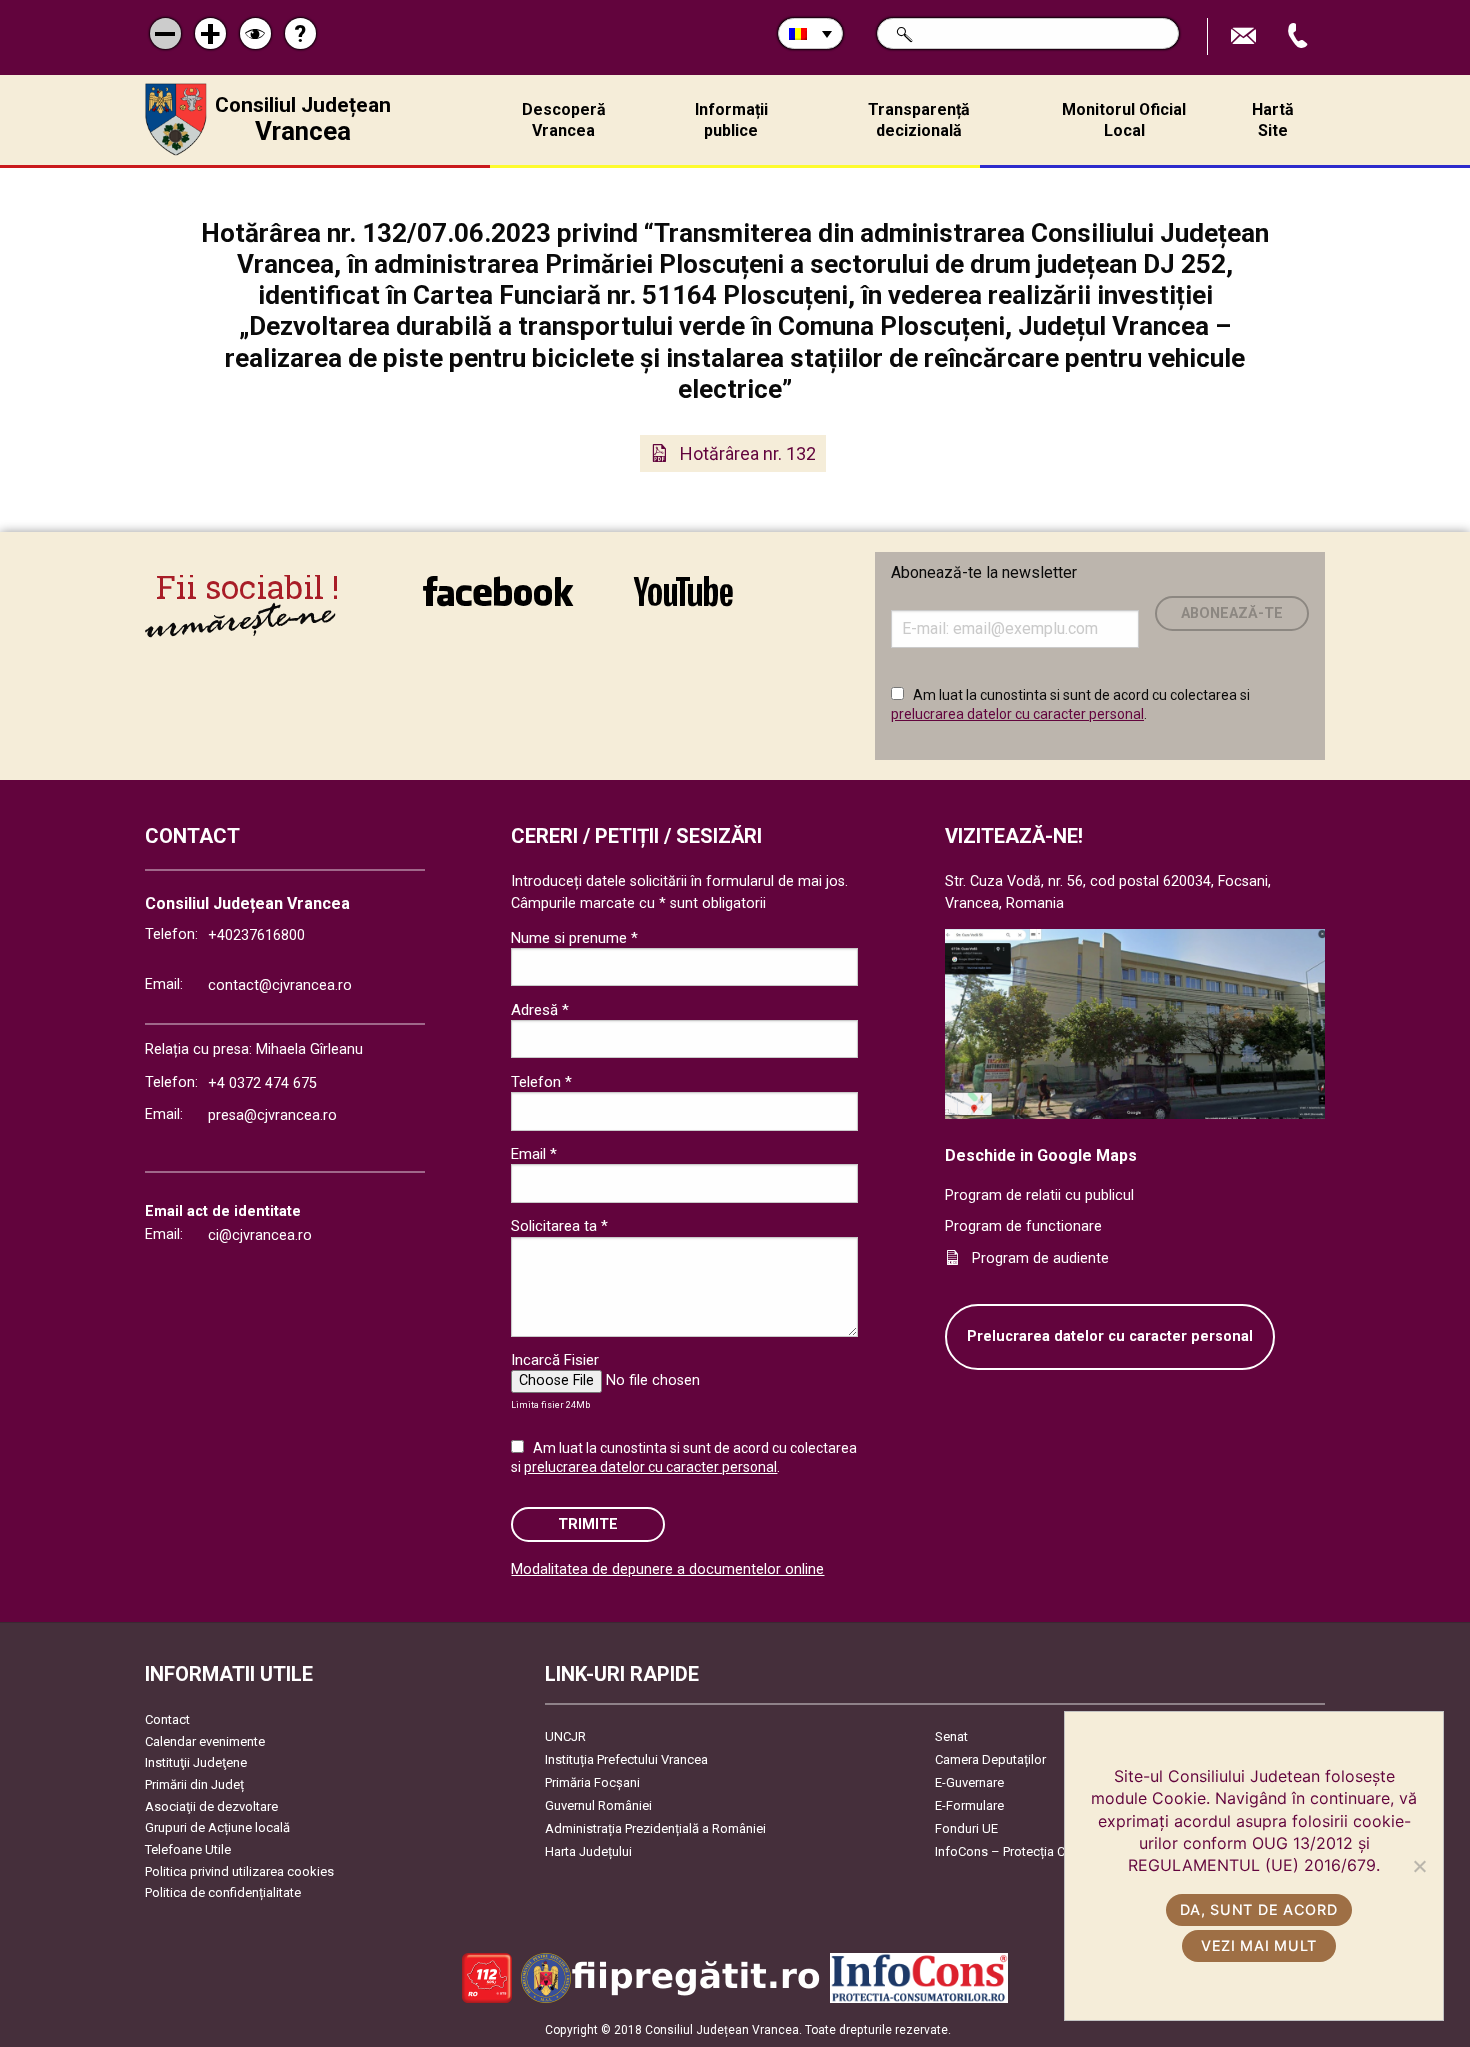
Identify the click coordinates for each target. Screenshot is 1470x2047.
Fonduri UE (966, 1828)
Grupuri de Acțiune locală (217, 1827)
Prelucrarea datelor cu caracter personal (1110, 1336)
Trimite (588, 1524)
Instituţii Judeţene (196, 1762)
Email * (534, 1154)
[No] (1419, 1866)
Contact (167, 1719)
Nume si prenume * (574, 938)
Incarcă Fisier (555, 1360)
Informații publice (731, 120)
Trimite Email (1246, 36)
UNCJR (565, 1736)
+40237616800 (256, 935)
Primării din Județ (194, 1784)
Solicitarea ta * (559, 1226)
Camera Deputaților (990, 1759)
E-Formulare (969, 1805)
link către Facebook (498, 604)
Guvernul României (598, 1805)
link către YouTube (683, 604)
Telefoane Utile (188, 1849)
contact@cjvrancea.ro (280, 985)
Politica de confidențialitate (223, 1892)
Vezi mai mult (1259, 1945)
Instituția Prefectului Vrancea (626, 1759)
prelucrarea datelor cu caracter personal (1017, 714)
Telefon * (541, 1082)
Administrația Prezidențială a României (655, 1828)
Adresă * (540, 1010)
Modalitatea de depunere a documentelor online (667, 1569)
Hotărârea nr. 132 (748, 453)
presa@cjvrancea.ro (272, 1115)
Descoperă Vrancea (564, 120)
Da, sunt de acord (1258, 1909)
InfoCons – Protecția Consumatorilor (1040, 1851)
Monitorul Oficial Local (1124, 120)
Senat (951, 1736)
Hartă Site (1273, 120)
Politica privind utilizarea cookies (239, 1871)
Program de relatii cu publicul (1039, 1195)
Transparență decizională (919, 120)
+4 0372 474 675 (262, 1083)
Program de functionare (1023, 1226)
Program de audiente (1040, 1258)
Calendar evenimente (205, 1741)
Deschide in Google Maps (1041, 1155)
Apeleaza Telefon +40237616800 (1300, 36)
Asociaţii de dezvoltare (211, 1806)
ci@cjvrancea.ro (260, 1235)
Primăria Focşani (592, 1782)
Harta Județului (588, 1851)
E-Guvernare (969, 1782)
